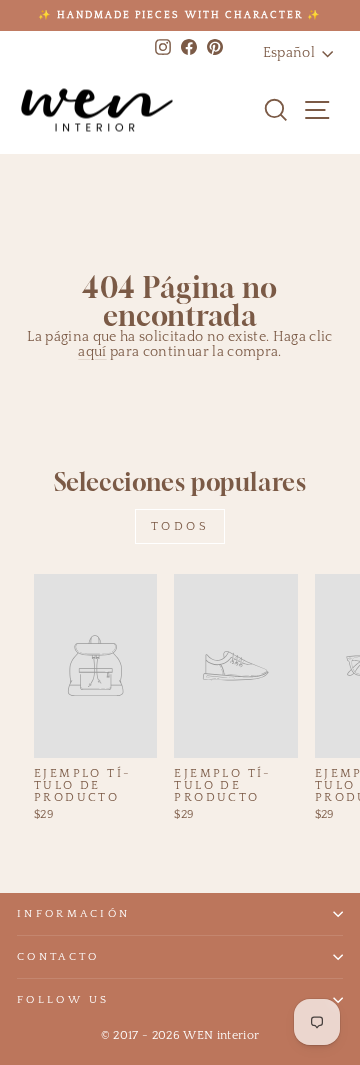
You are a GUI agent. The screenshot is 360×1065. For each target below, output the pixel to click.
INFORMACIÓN (73, 914)
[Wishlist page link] (236, 110)
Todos (180, 526)
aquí (92, 352)
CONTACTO (58, 957)
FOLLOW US (63, 1000)
